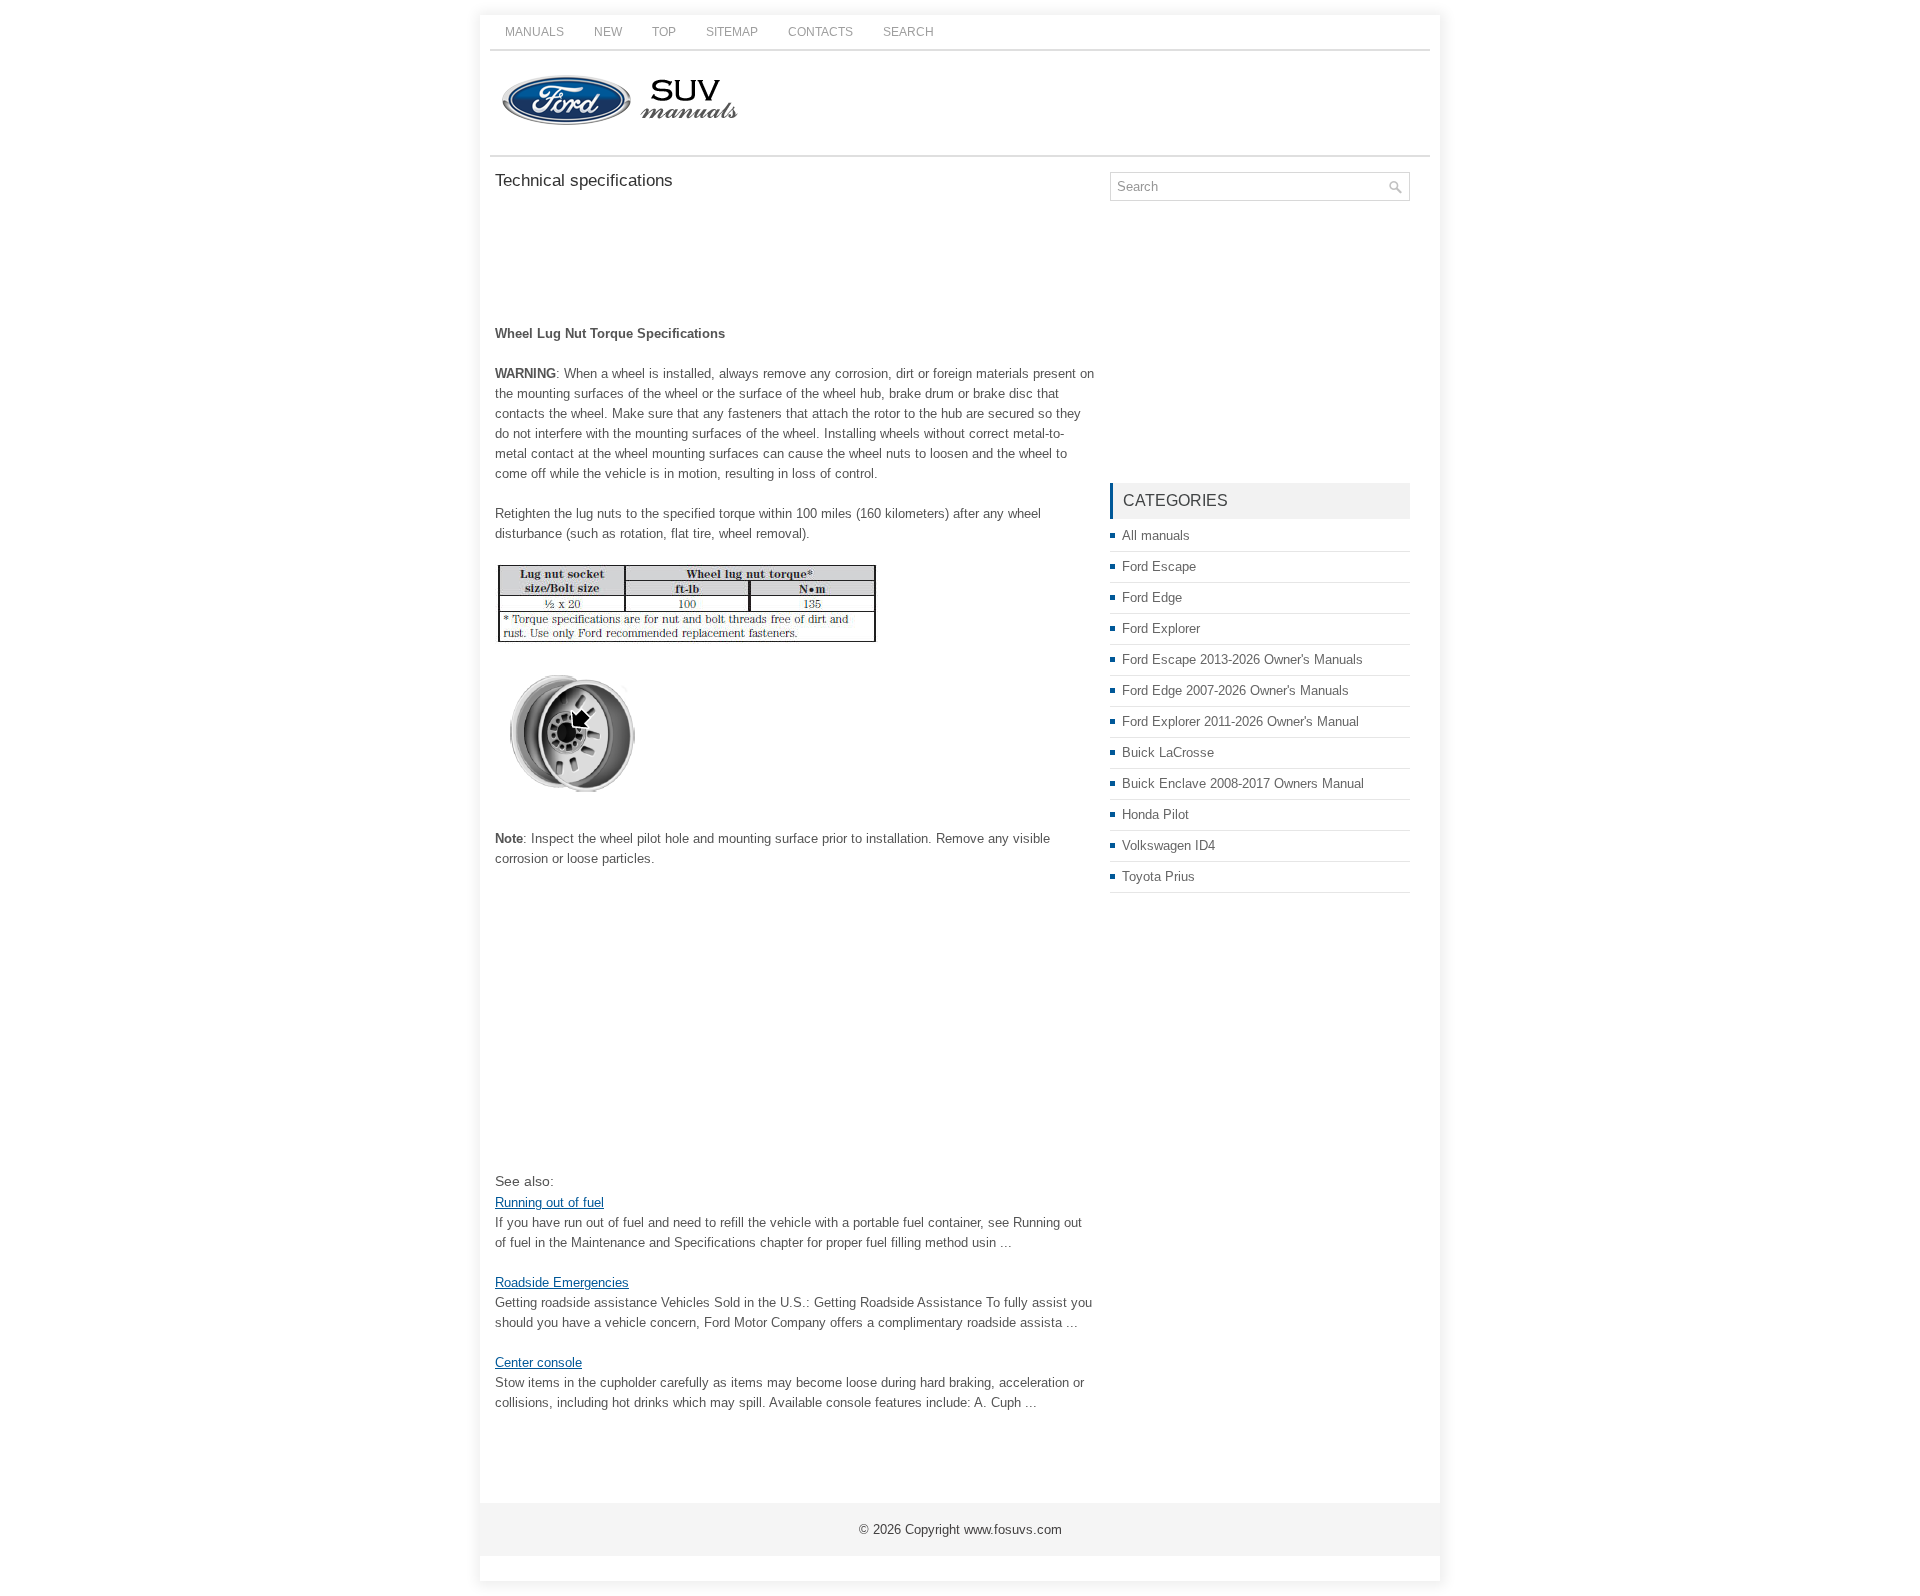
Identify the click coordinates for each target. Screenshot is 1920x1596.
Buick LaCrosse (1168, 752)
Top (664, 32)
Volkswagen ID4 (1168, 845)
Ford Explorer (1161, 628)
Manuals (534, 32)
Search (908, 32)
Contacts (820, 32)
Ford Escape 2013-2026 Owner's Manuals (1242, 659)
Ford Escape (1159, 566)
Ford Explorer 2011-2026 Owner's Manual (1240, 721)
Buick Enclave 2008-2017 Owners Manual (1243, 783)
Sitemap (732, 32)
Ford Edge (1152, 597)
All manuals (1156, 535)
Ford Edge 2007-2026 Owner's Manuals (1235, 690)
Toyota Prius (1158, 876)
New (608, 32)
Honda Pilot (1155, 814)
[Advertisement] (795, 259)
